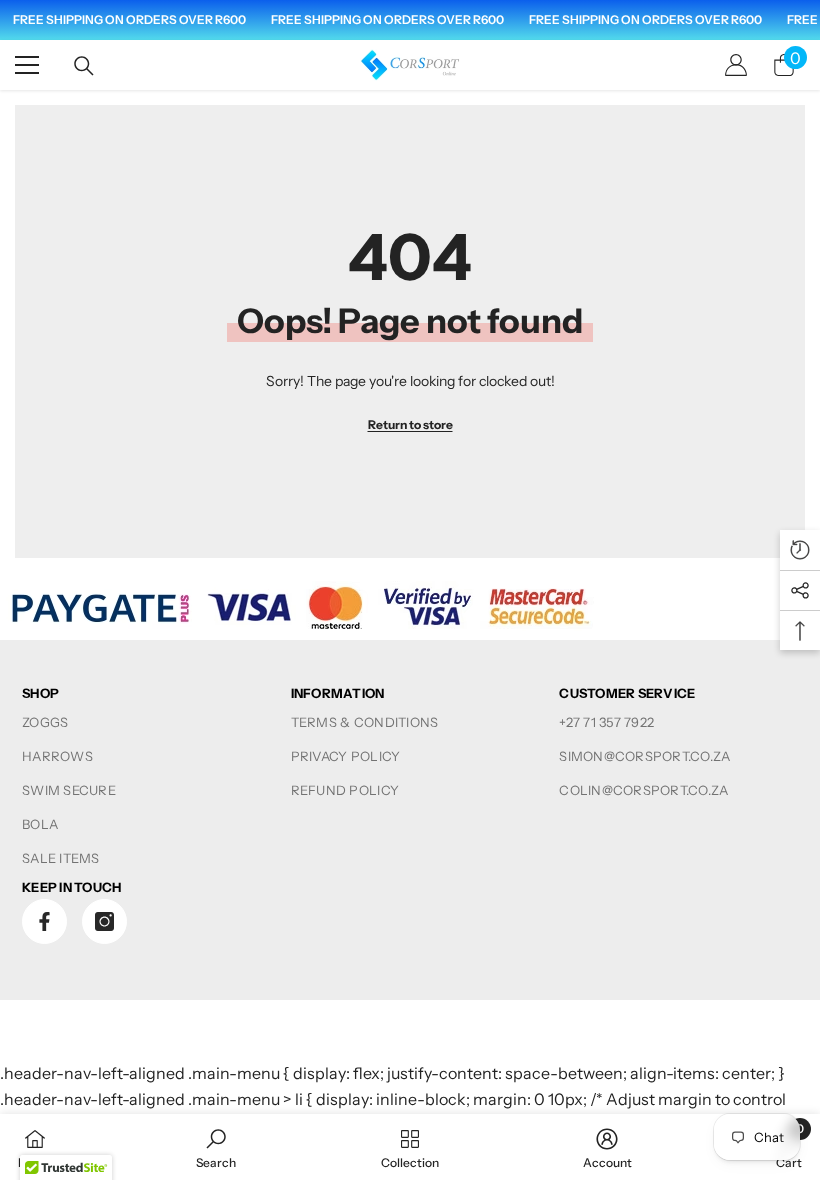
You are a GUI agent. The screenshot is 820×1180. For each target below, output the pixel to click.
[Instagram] (104, 921)
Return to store (410, 424)
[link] (216, 1147)
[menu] (27, 65)
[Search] (84, 66)
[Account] (736, 65)
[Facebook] (44, 921)
